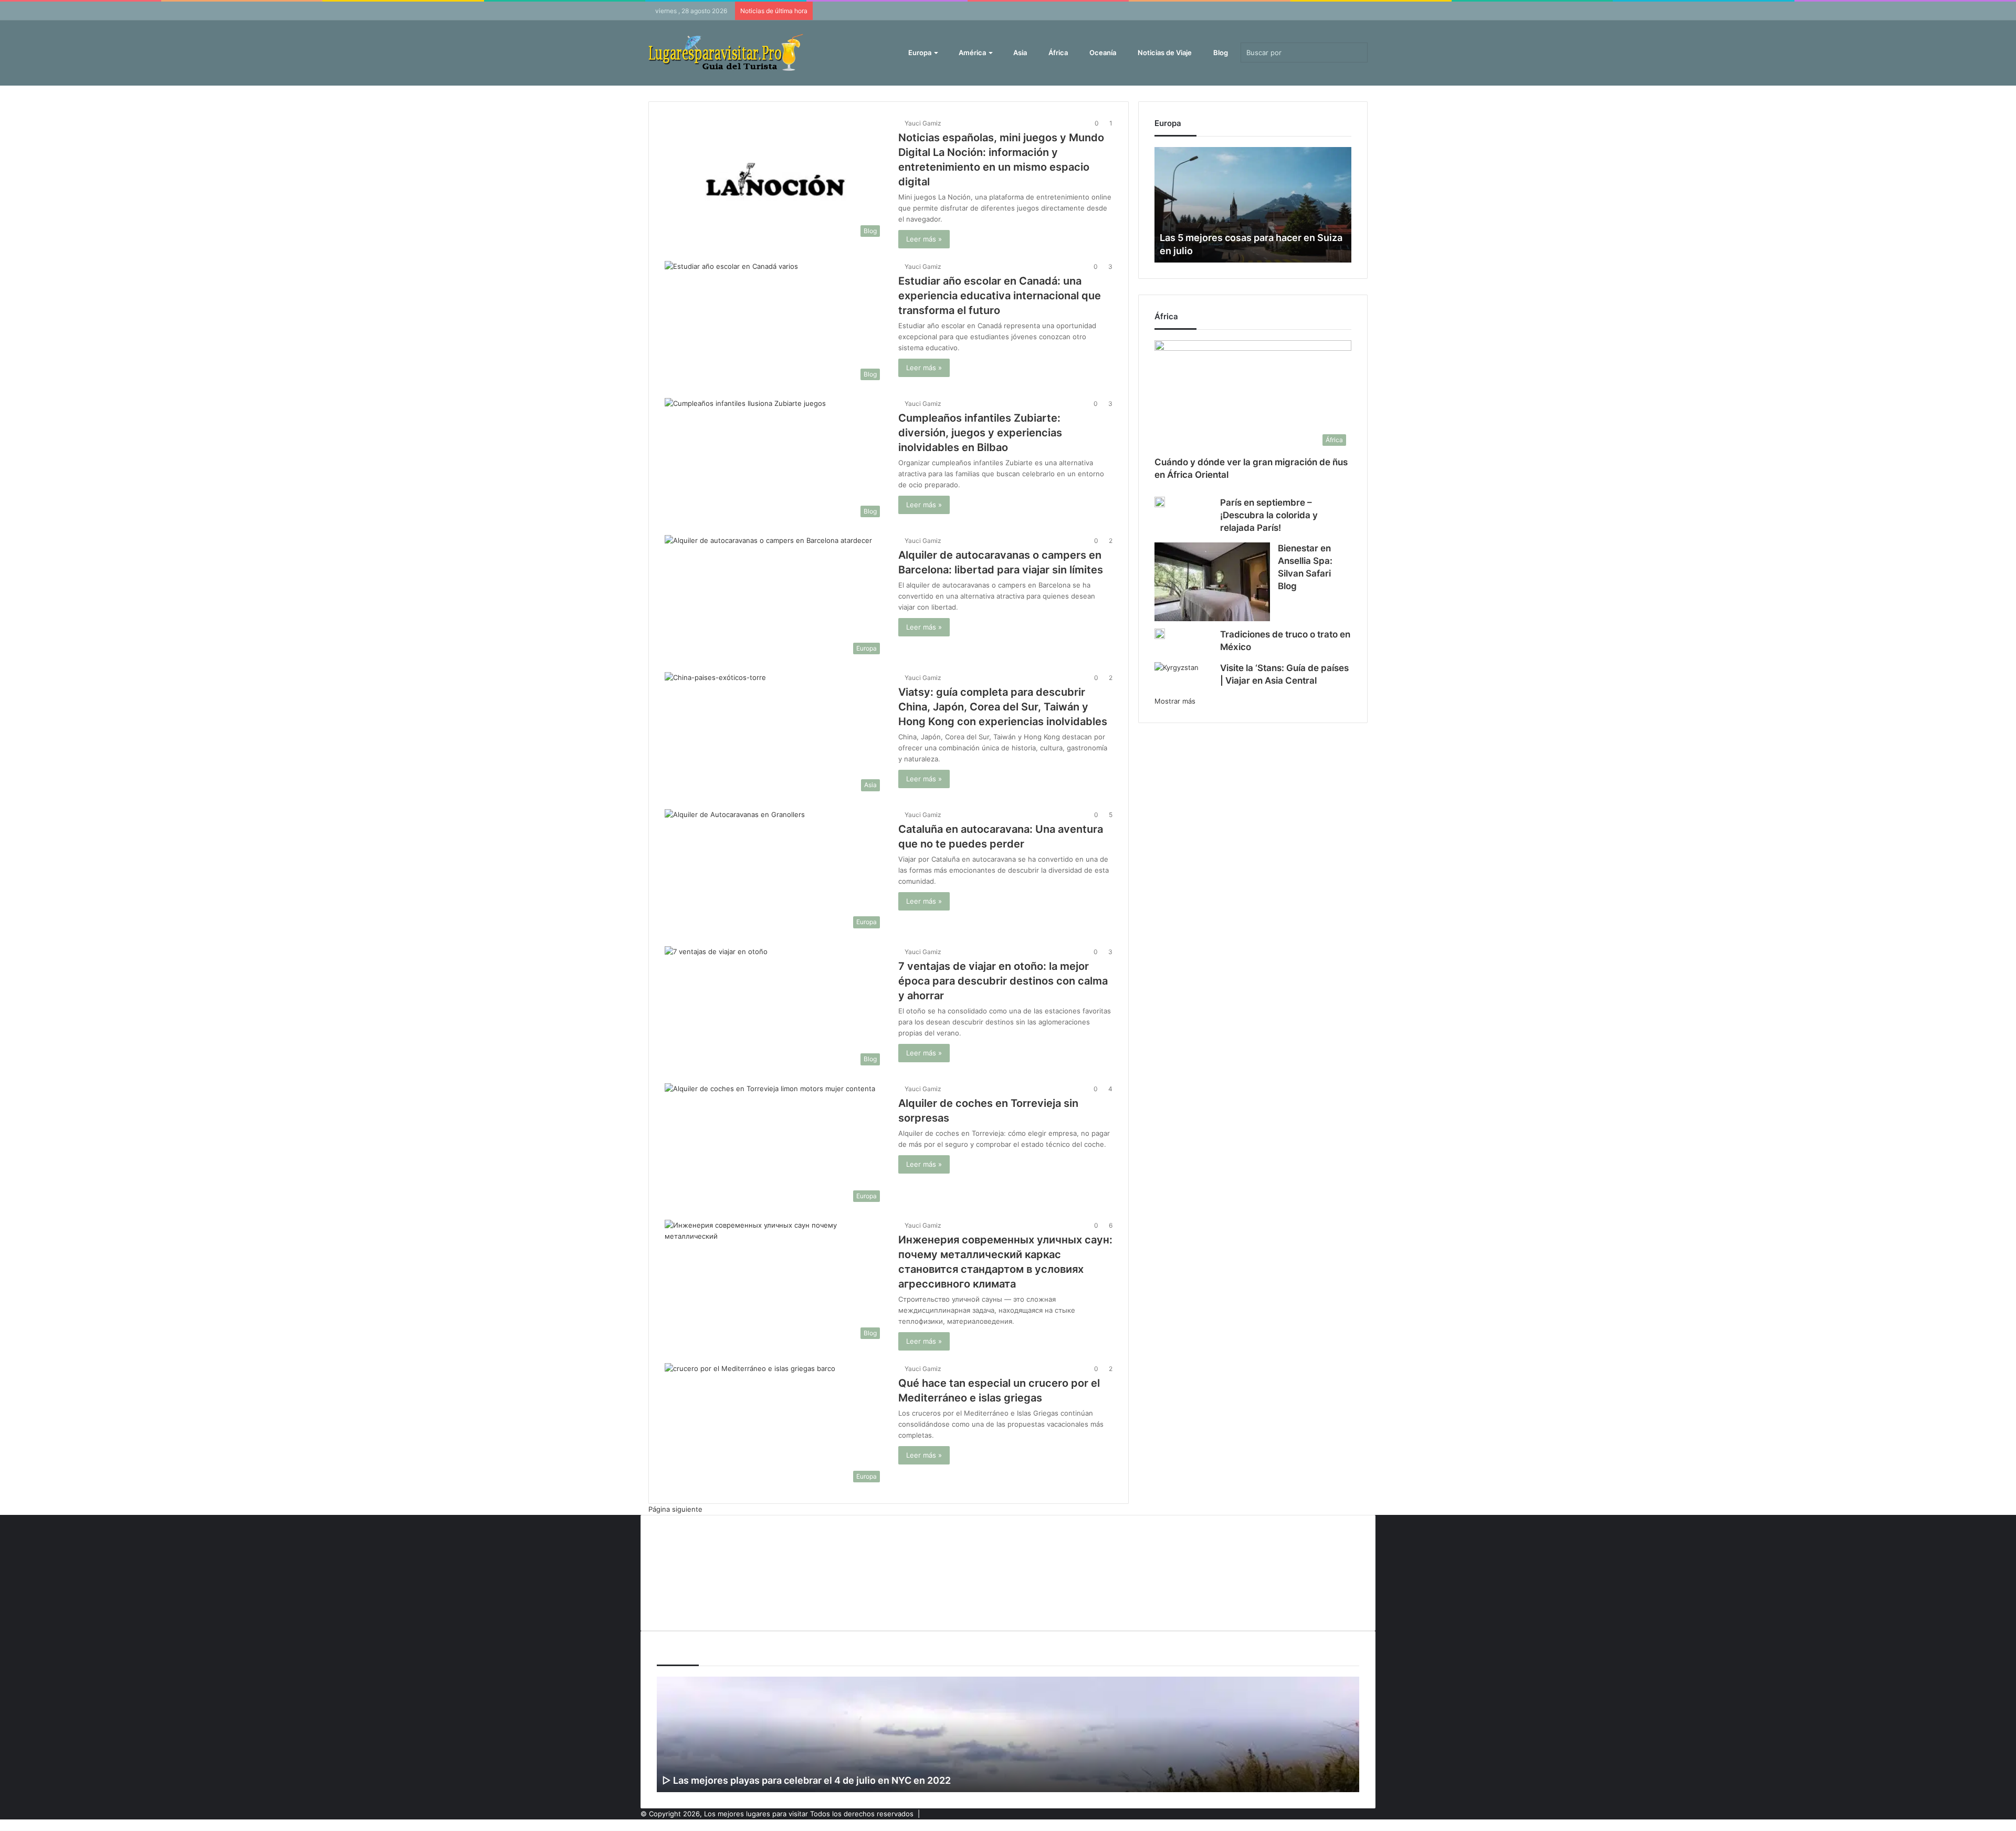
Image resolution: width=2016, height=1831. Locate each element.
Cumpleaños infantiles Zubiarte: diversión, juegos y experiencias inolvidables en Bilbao (980, 433)
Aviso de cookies (684, 1536)
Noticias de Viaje (1164, 53)
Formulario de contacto (695, 1571)
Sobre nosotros (682, 1606)
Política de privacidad (691, 1588)
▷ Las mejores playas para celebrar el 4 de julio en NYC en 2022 (806, 1780)
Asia (1019, 53)
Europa (919, 53)
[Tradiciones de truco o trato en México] (1160, 634)
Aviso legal (674, 1554)
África (1057, 53)
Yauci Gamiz (923, 123)
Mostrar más (1175, 701)
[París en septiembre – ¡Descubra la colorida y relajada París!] (1160, 502)
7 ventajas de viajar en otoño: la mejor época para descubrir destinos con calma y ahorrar (1003, 981)
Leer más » (924, 239)
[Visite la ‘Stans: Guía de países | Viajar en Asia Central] (1177, 677)
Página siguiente (675, 1509)
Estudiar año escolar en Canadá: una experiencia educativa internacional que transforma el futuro (1000, 296)
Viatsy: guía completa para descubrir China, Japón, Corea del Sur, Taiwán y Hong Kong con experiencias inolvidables (1003, 707)
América (972, 53)
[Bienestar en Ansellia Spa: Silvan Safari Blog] (1212, 582)
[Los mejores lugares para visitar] (727, 53)
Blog (1220, 53)
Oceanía (1102, 53)
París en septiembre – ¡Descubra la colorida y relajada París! (1269, 515)
